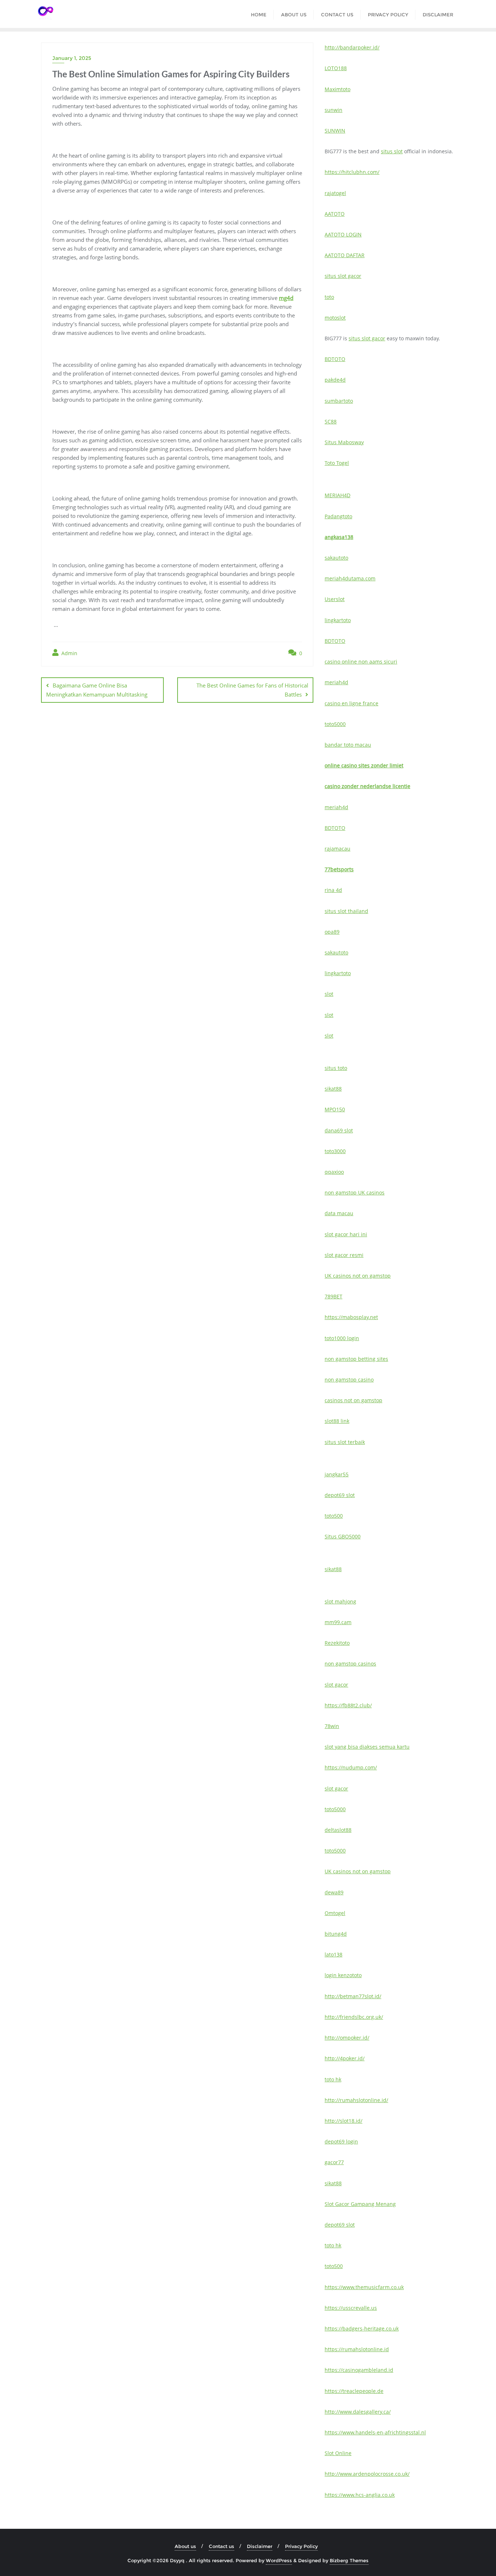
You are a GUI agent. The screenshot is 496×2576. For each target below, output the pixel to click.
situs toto (336, 1068)
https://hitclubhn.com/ (352, 172)
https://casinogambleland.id (359, 2370)
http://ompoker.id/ (347, 2038)
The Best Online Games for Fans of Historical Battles (252, 690)
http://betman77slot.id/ (353, 1996)
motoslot (335, 318)
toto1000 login (342, 1338)
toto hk (333, 2079)
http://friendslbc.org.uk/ (354, 2017)
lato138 (334, 1954)
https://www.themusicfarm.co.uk (364, 2287)
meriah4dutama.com (350, 578)
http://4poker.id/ (345, 2058)
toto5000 (335, 724)
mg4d (286, 298)
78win (332, 1726)
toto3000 (335, 1151)
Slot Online (338, 2453)
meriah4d (336, 682)
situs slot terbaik (345, 1442)
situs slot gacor (343, 276)
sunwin (334, 110)
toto (329, 297)
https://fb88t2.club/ (348, 1705)
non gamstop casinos (350, 1664)
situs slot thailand (346, 911)
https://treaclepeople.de (354, 2391)
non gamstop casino (349, 1380)
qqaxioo (334, 1172)
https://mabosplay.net (351, 1317)
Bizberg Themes (349, 2560)
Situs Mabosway (344, 442)
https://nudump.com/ (351, 1767)
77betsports (339, 869)
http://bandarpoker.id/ (352, 47)
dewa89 (334, 1892)
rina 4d (333, 890)
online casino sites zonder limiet (364, 765)
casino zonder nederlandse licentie (367, 786)
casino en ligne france (351, 703)
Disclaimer (260, 2546)
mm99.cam (338, 1622)
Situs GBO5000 (343, 1536)
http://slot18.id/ (343, 2121)
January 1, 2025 (72, 58)
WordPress (279, 2560)
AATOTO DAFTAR (345, 255)
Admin (69, 653)
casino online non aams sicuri (361, 662)
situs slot (392, 151)
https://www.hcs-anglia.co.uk (360, 2495)
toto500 (334, 1516)
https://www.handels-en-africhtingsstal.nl (375, 2432)
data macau (339, 1213)
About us (185, 2546)
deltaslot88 (338, 1830)
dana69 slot (339, 1130)
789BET (334, 1296)
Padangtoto (338, 516)
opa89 (332, 932)
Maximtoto (338, 89)
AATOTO (335, 214)
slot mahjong (340, 1601)
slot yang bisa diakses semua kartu (367, 1747)
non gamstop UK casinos (355, 1192)
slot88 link (337, 1421)
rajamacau (338, 849)
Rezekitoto (337, 1643)
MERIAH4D (338, 495)
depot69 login (341, 2141)
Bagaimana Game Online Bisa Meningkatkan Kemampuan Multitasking (97, 690)
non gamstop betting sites (356, 1359)
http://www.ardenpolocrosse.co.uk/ (367, 2474)
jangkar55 (337, 1474)
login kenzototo (343, 1975)
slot (329, 994)
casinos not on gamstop (353, 1400)
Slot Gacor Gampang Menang (360, 2204)
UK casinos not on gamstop (358, 1276)
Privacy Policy (301, 2546)
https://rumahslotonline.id (357, 2349)
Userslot (335, 599)
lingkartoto (338, 620)
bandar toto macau (348, 745)
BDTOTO (335, 359)
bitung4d (336, 1934)
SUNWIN (335, 131)
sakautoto (336, 558)
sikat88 (333, 1089)
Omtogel (335, 1913)
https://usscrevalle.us (351, 2308)
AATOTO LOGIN (343, 234)
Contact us (221, 2546)
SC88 (331, 421)
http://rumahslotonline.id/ (356, 2100)
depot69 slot (340, 1495)
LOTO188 (336, 68)
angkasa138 (339, 537)
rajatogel (335, 193)
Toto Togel (337, 463)
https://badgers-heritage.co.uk (362, 2328)
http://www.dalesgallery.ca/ (358, 2412)
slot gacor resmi (344, 1255)
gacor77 (334, 2162)
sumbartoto (339, 401)
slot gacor (336, 1685)
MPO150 (335, 1109)
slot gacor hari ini (346, 1234)
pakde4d (335, 380)
